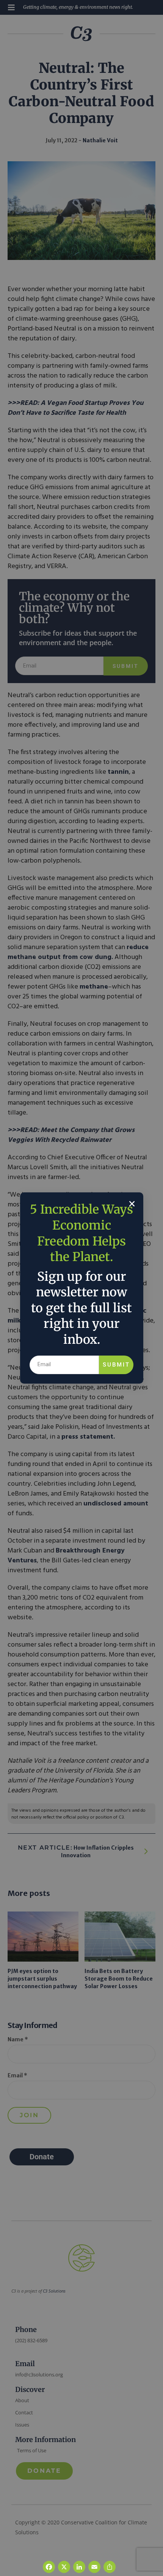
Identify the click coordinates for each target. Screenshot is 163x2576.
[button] (132, 1204)
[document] (81, 1288)
